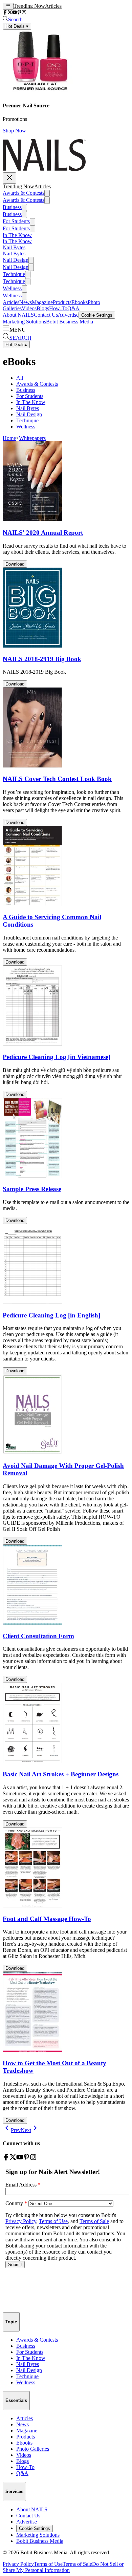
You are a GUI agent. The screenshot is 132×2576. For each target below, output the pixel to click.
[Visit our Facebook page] (5, 13)
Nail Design (16, 260)
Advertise (68, 315)
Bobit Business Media (70, 322)
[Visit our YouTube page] (15, 13)
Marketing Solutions (24, 322)
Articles (53, 6)
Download (15, 564)
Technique (14, 274)
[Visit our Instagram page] (24, 13)
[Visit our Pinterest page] (19, 13)
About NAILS (18, 315)
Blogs (43, 308)
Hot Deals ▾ (17, 26)
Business (12, 207)
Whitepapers (32, 438)
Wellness (12, 288)
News (26, 302)
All (20, 378)
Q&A (73, 308)
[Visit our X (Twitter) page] (10, 13)
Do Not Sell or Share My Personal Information (63, 2567)
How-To (58, 308)
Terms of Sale (77, 2564)
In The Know (17, 235)
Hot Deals (16, 345)
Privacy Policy (18, 2564)
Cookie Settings (97, 315)
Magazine (42, 302)
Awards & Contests (24, 193)
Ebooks (80, 302)
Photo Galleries (33, 2449)
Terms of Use (48, 2564)
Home (9, 438)
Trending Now (29, 6)
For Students (16, 221)
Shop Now (14, 131)
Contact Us (46, 315)
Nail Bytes (14, 247)
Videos (29, 308)
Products (62, 302)
